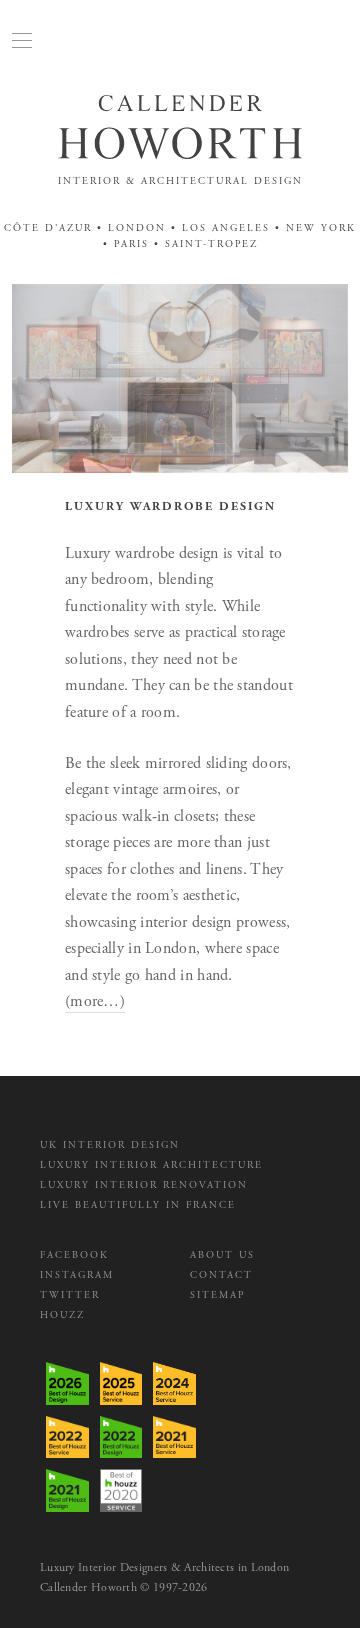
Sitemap (217, 1295)
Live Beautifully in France (138, 1205)
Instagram (77, 1275)
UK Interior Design (110, 1145)
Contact (221, 1275)
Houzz (62, 1315)
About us (222, 1255)
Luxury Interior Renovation (144, 1185)
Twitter (70, 1295)
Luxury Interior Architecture (151, 1165)
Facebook (74, 1255)
